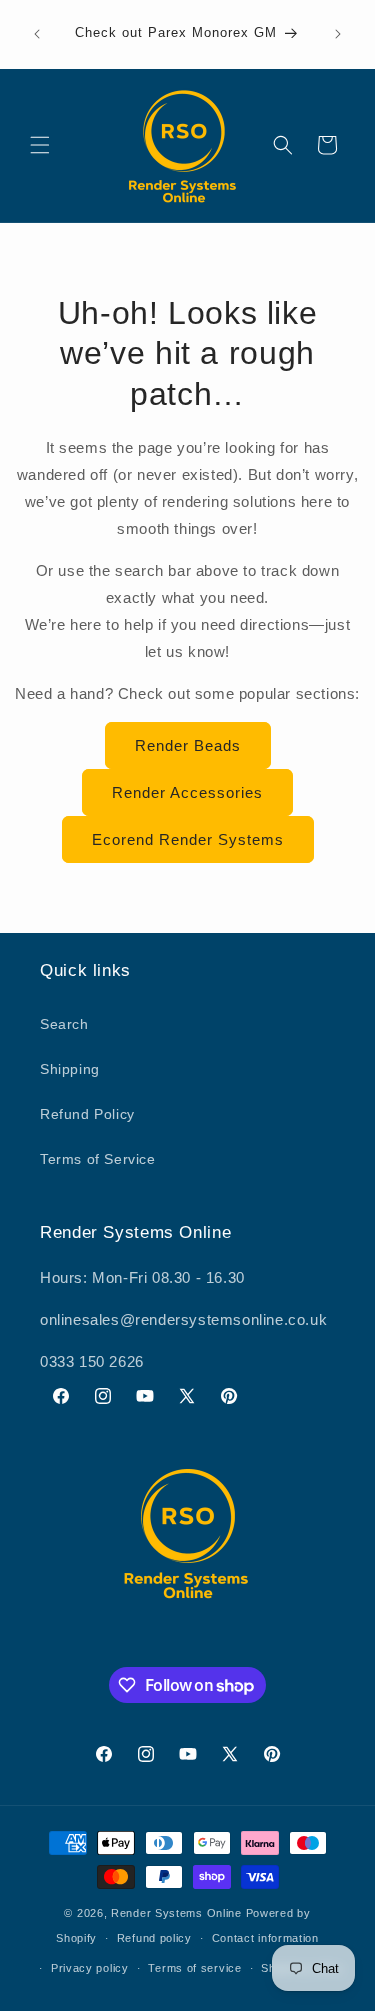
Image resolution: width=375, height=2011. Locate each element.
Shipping (70, 1069)
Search (64, 1024)
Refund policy (154, 1938)
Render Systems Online (176, 1913)
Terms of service (194, 1968)
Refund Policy (87, 1114)
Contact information (265, 1938)
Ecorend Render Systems (188, 839)
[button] (40, 145)
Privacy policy (90, 1968)
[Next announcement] (338, 34)
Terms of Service (98, 1159)
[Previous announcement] (37, 34)
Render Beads (188, 745)
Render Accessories (187, 792)
